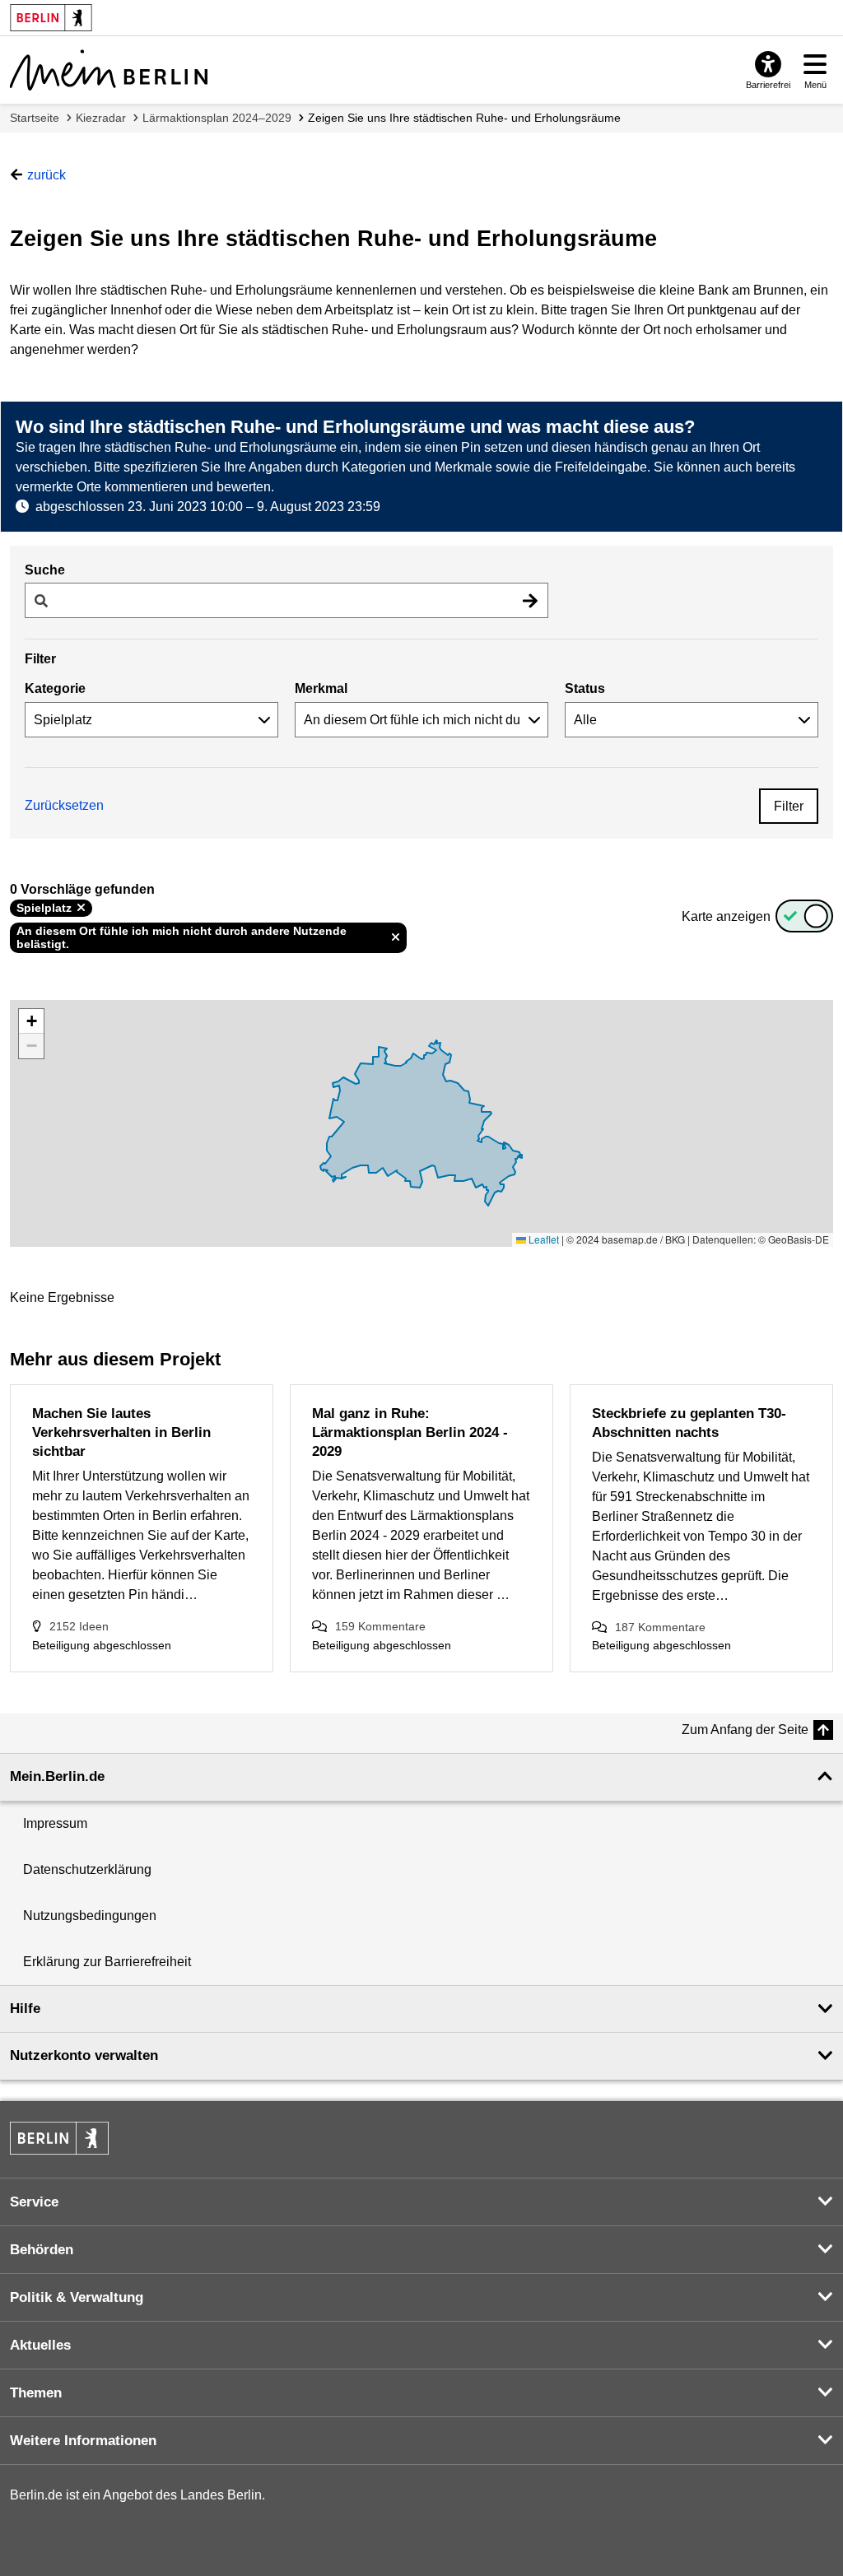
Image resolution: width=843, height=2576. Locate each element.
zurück (47, 175)
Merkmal (321, 688)
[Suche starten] (530, 600)
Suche (45, 570)
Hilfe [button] (25, 2009)
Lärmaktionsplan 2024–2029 (217, 118)
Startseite (35, 118)
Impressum (55, 1823)
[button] (31, 1021)
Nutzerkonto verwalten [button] (84, 2055)
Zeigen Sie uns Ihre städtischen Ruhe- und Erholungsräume (464, 118)
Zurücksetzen (64, 805)
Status (585, 688)
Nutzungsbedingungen (90, 1916)
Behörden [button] (42, 2250)
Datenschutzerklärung (87, 1869)
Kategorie (55, 688)
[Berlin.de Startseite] (59, 2138)
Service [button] (34, 2202)
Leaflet (543, 1239)
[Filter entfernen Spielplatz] (81, 908)
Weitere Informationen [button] (83, 2441)
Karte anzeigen (726, 916)
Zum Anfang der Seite (745, 1730)
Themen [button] (36, 2393)
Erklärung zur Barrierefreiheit (107, 1962)
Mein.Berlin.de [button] (57, 1776)
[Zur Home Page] (109, 70)
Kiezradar (101, 118)
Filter (789, 806)
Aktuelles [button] (40, 2345)
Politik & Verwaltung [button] (77, 2297)
